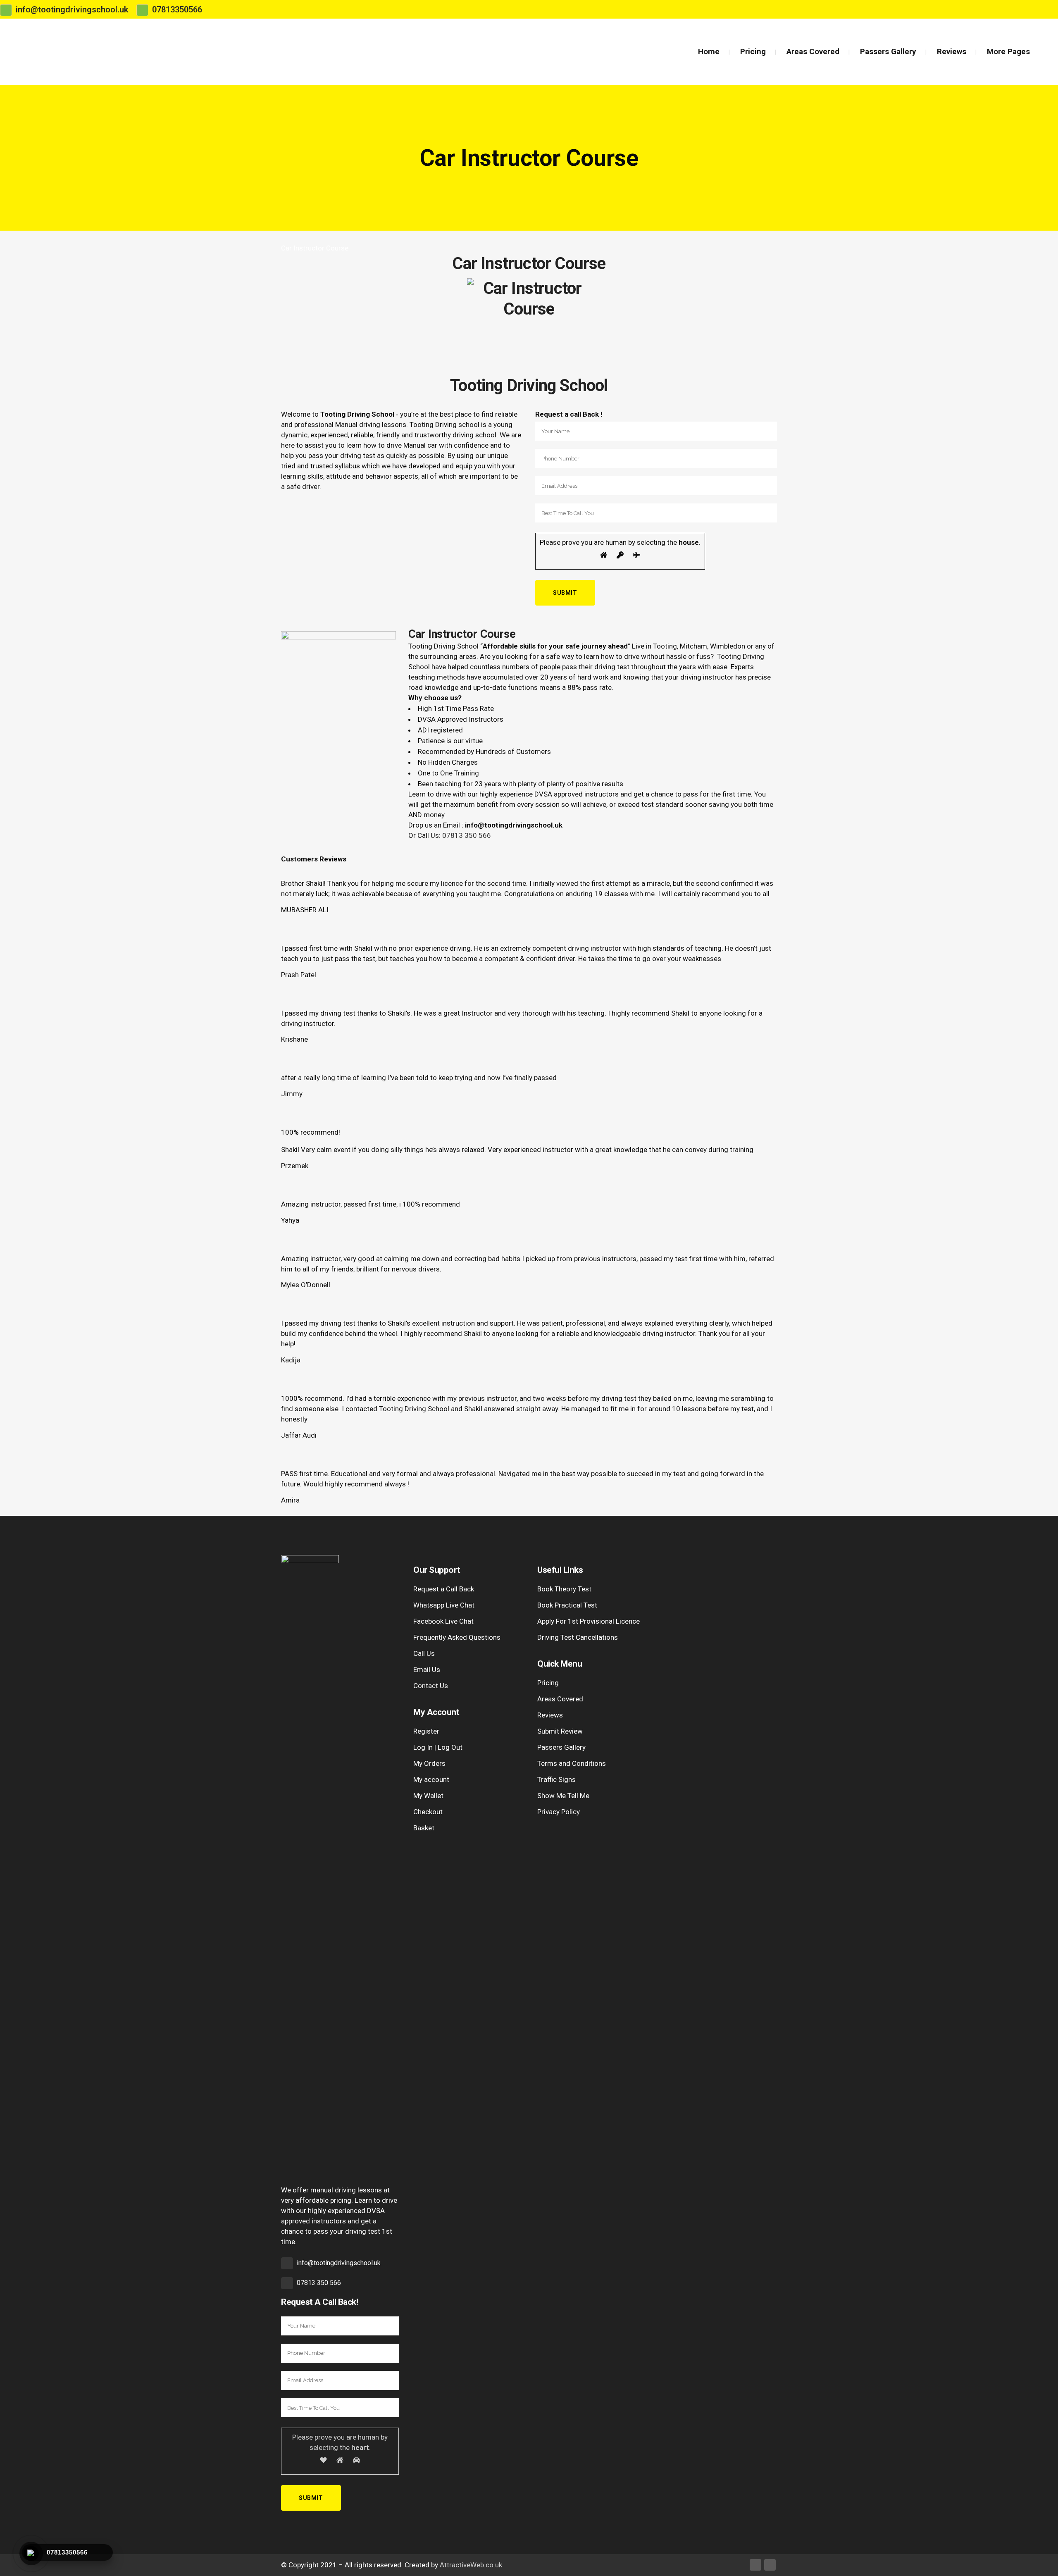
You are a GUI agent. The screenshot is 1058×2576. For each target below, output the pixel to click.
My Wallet (428, 1796)
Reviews (550, 1715)
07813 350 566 (467, 835)
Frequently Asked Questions (457, 1637)
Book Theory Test (564, 1589)
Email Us (427, 1670)
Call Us (424, 1653)
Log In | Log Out (438, 1747)
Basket (424, 1828)
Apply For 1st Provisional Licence (589, 1621)
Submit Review (560, 1731)
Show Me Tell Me (563, 1796)
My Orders (429, 1763)
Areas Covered (560, 1699)
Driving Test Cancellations (578, 1637)
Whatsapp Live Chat (444, 1605)
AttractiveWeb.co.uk (471, 2565)
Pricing (548, 1683)
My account (431, 1779)
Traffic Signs (556, 1779)
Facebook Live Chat (443, 1621)
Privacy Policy (559, 1812)
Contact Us (431, 1686)
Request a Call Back (444, 1589)
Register (426, 1731)
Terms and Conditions (572, 1763)
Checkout (428, 1812)
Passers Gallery (561, 1747)
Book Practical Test (567, 1605)
